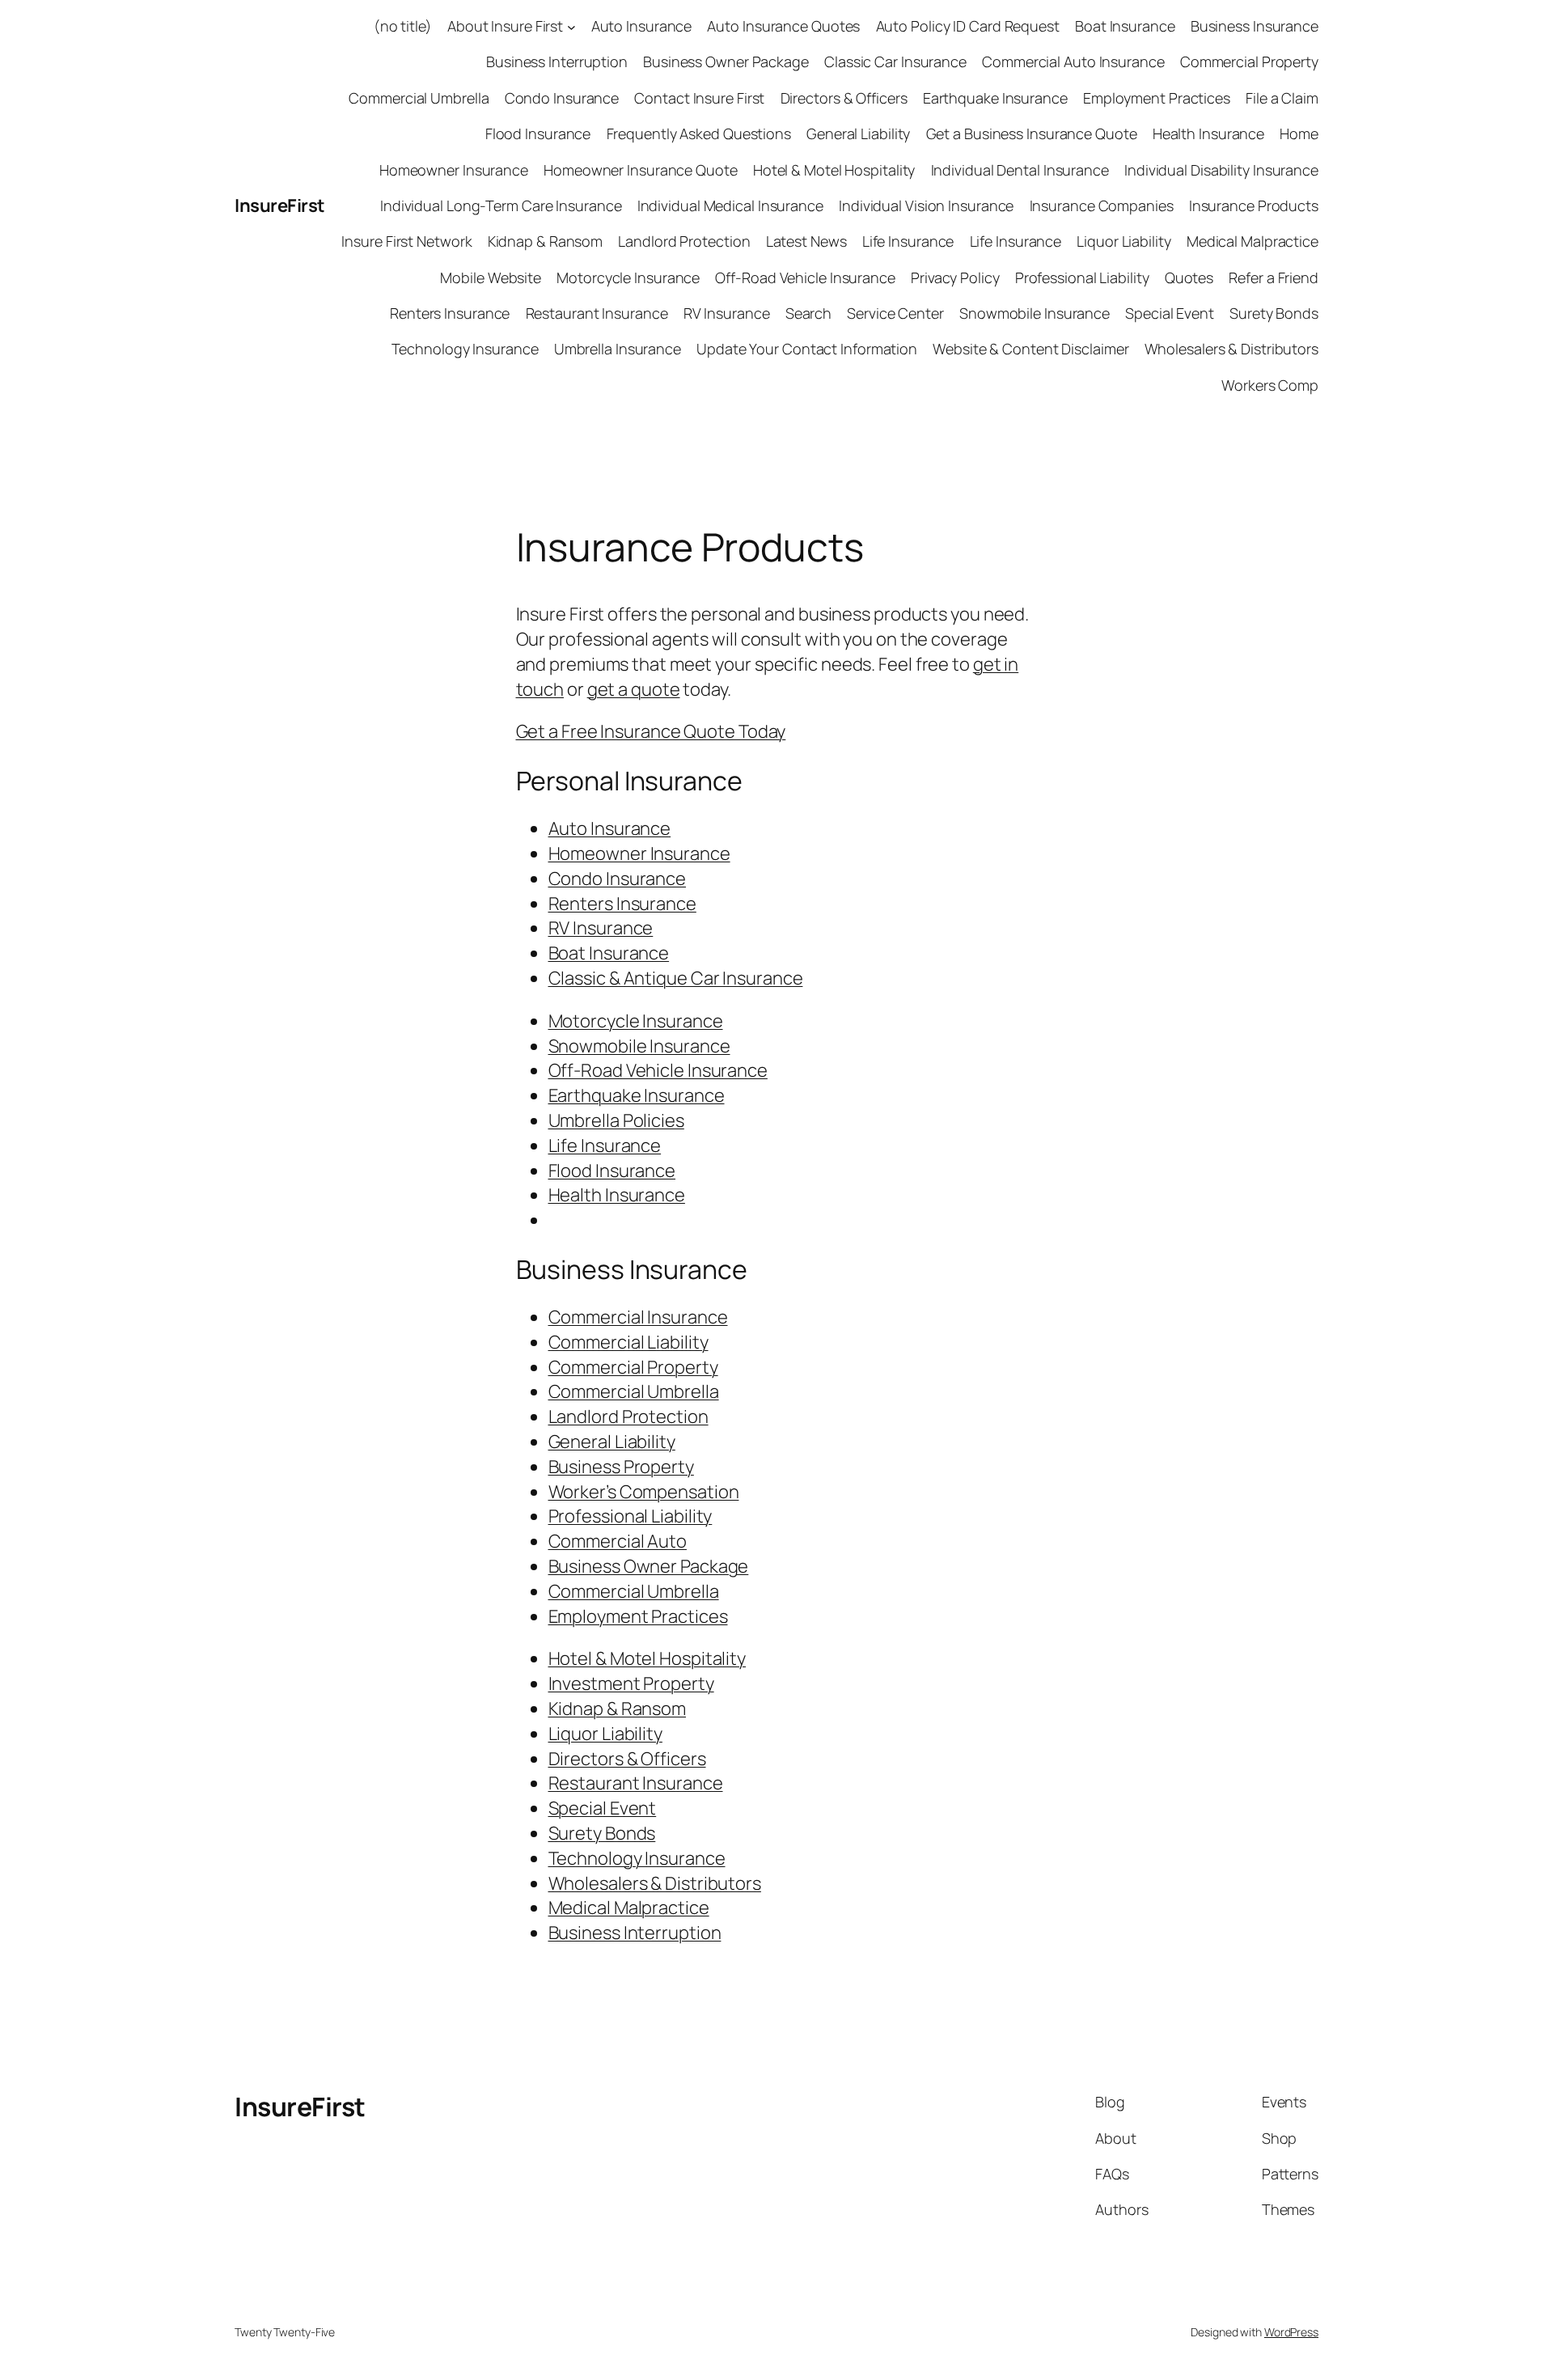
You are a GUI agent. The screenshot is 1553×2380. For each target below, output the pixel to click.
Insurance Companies (1102, 205)
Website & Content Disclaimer (1030, 349)
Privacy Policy (955, 277)
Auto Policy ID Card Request (968, 26)
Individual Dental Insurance (1020, 170)
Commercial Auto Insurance (1073, 61)
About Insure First (505, 26)
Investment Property (631, 1683)
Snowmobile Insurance (1035, 313)
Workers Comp (1270, 385)
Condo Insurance (562, 98)
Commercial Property (1249, 61)
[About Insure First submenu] (571, 26)
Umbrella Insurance (618, 349)
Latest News (806, 241)
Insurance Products (1254, 205)
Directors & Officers (844, 98)
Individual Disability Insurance (1221, 170)
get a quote (634, 689)
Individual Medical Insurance (730, 205)
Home (1299, 133)
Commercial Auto (618, 1541)
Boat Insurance (1125, 26)
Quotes (1189, 277)
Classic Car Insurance (895, 61)
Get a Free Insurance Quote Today (651, 731)
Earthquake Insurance (995, 98)
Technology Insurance (465, 349)
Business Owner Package (726, 61)
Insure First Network (406, 241)
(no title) (403, 26)
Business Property (621, 1467)
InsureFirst (280, 205)
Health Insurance (1208, 133)
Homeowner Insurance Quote (641, 170)
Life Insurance (908, 241)
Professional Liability (1082, 277)
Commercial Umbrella (419, 98)
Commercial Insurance (638, 1317)
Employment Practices (1157, 98)
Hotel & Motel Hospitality (834, 170)
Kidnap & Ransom (546, 241)
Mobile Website (491, 277)
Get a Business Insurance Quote (1032, 133)
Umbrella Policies (616, 1120)
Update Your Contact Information (807, 349)
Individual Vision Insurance (926, 205)
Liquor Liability (1123, 241)
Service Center (895, 313)
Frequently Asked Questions (699, 133)
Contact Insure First (699, 98)
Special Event (1170, 313)
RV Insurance (727, 313)
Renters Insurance (450, 313)
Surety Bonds (1274, 313)
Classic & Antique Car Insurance (676, 978)
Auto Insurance (642, 26)
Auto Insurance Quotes (783, 26)
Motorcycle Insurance (628, 277)
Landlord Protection (684, 241)
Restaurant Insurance (597, 313)
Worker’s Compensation (644, 1492)
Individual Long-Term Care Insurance (501, 205)
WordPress (1291, 2332)
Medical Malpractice (1253, 241)
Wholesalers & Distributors (1231, 349)
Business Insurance (1255, 26)
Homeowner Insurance (454, 170)
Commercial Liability (628, 1342)
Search (808, 313)
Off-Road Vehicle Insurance (805, 277)
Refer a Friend (1274, 277)
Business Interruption (557, 61)
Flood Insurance (538, 133)
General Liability (858, 133)
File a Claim (1282, 98)
